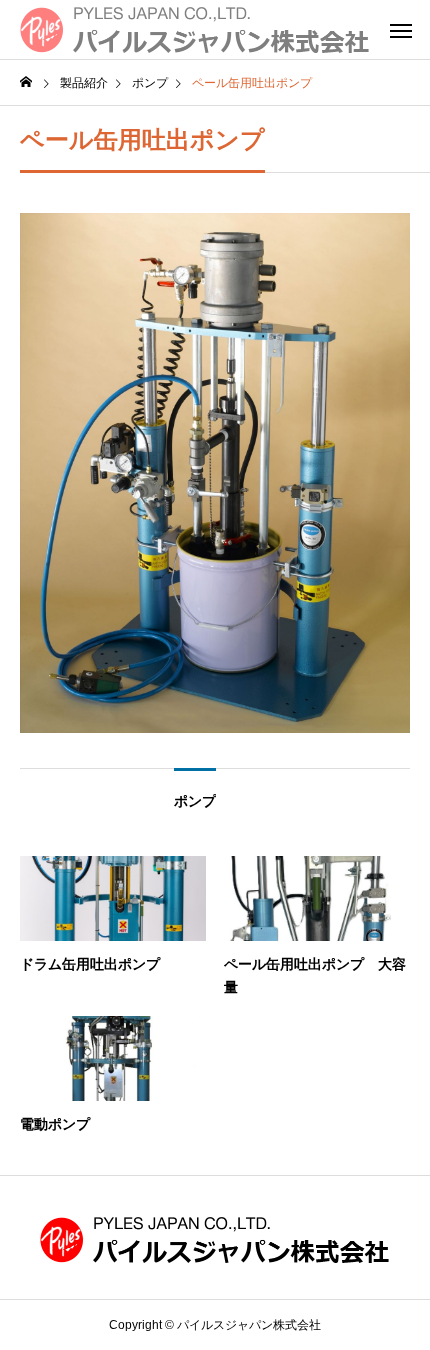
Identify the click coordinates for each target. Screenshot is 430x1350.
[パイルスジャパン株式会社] (195, 30)
